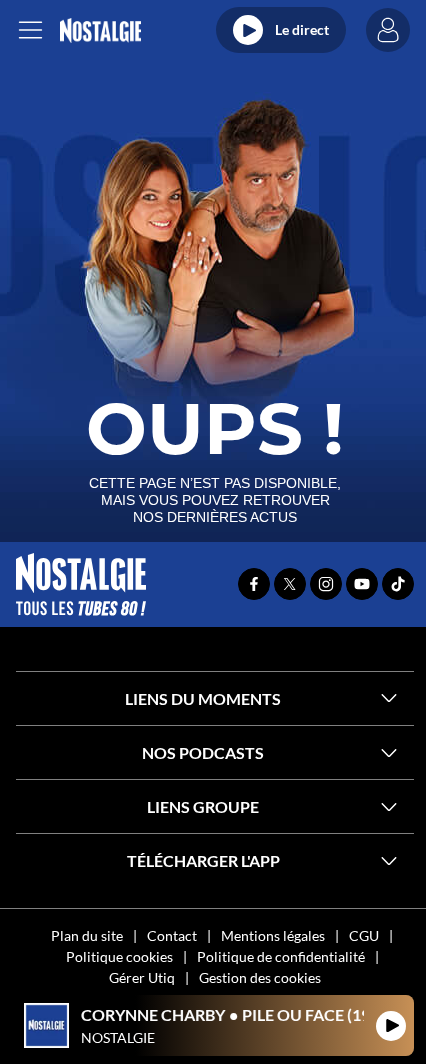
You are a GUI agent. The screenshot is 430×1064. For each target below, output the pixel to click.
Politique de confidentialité (281, 956)
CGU (364, 935)
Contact (172, 935)
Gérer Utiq (142, 977)
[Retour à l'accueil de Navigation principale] (100, 30)
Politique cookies (119, 956)
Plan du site (87, 935)
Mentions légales (273, 935)
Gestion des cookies (260, 977)
